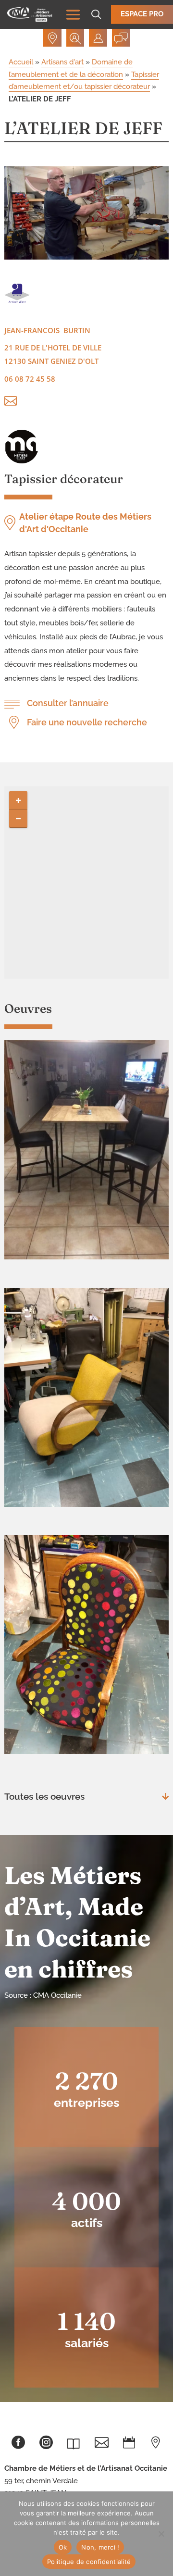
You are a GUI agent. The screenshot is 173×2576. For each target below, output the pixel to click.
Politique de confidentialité (89, 2562)
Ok (63, 2547)
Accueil (21, 62)
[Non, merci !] (161, 2534)
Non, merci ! (100, 2547)
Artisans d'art (62, 62)
